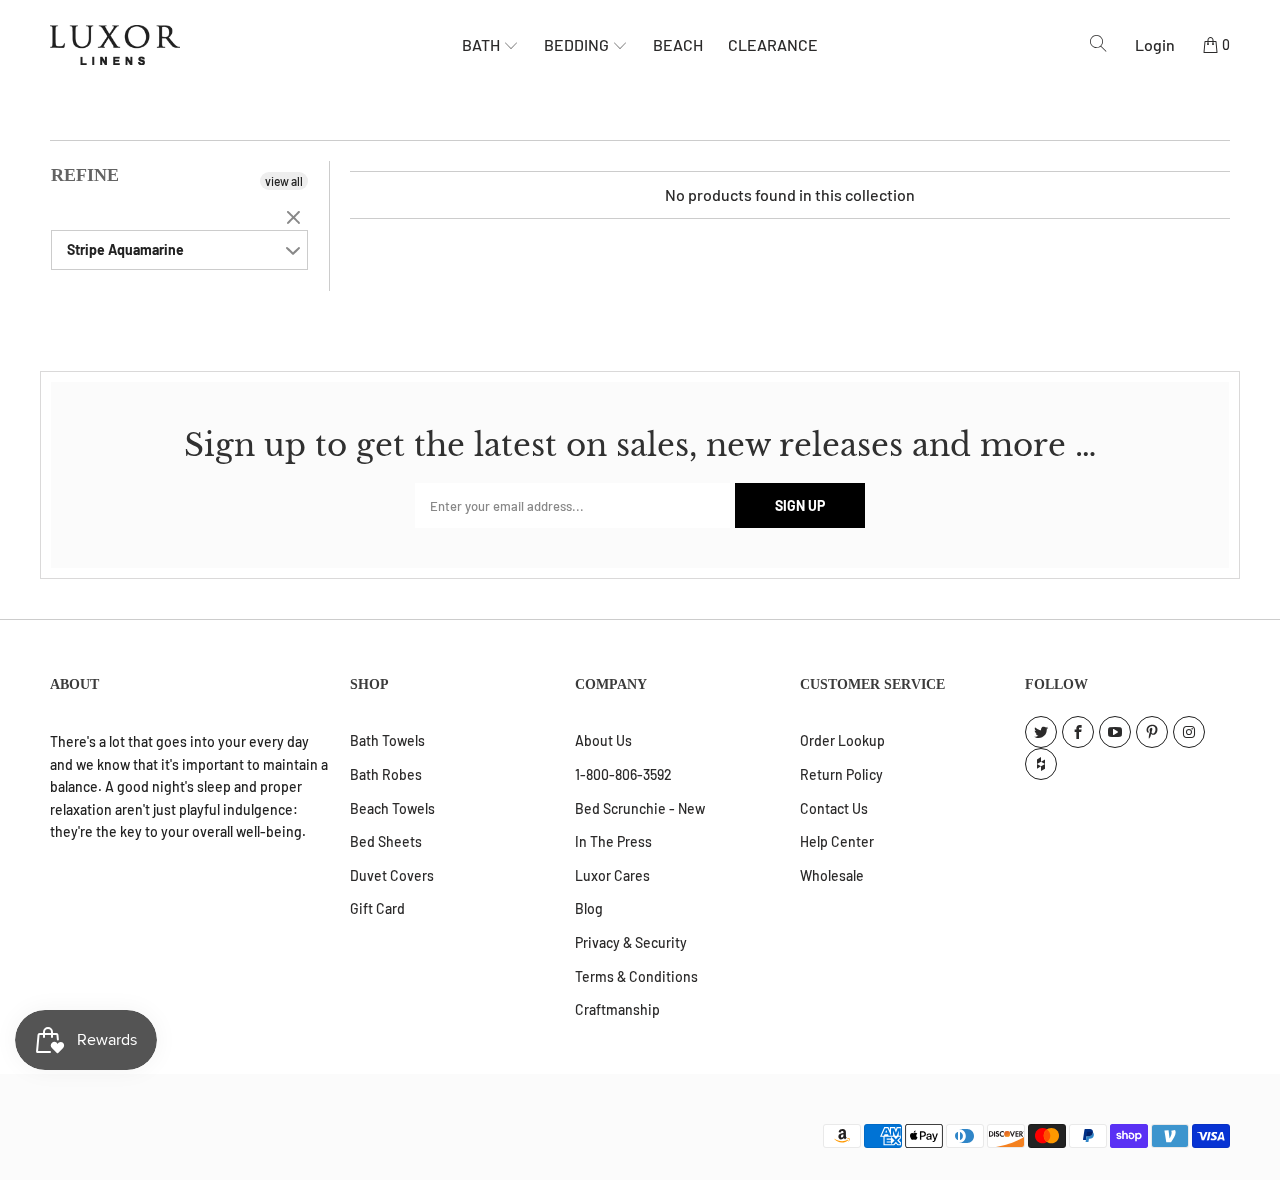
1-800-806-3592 (623, 774)
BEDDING (578, 44)
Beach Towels (392, 808)
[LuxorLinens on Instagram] (1189, 732)
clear (296, 219)
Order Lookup (842, 740)
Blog (589, 908)
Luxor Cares (612, 875)
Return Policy (841, 774)
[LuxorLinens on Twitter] (1041, 732)
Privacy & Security (631, 942)
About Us (603, 740)
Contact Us (834, 808)
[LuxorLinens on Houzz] (1041, 764)
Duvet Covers (392, 875)
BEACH (678, 44)
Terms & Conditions (636, 976)
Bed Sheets (386, 841)
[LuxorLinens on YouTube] (1115, 732)
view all (284, 181)
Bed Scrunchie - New (640, 808)
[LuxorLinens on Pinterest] (1152, 732)
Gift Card (377, 908)
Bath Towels (387, 740)
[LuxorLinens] (256, 45)
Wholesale (832, 875)
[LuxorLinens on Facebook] (1078, 732)
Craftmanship (617, 1009)
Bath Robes (386, 774)
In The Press (613, 841)
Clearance (773, 44)
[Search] (1098, 44)
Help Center (837, 841)
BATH (482, 44)
